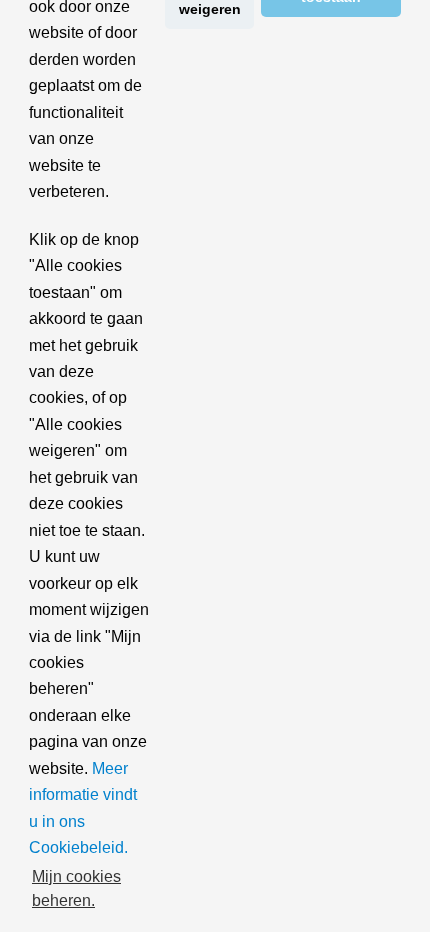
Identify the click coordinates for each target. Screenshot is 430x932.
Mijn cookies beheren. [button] (76, 888)
